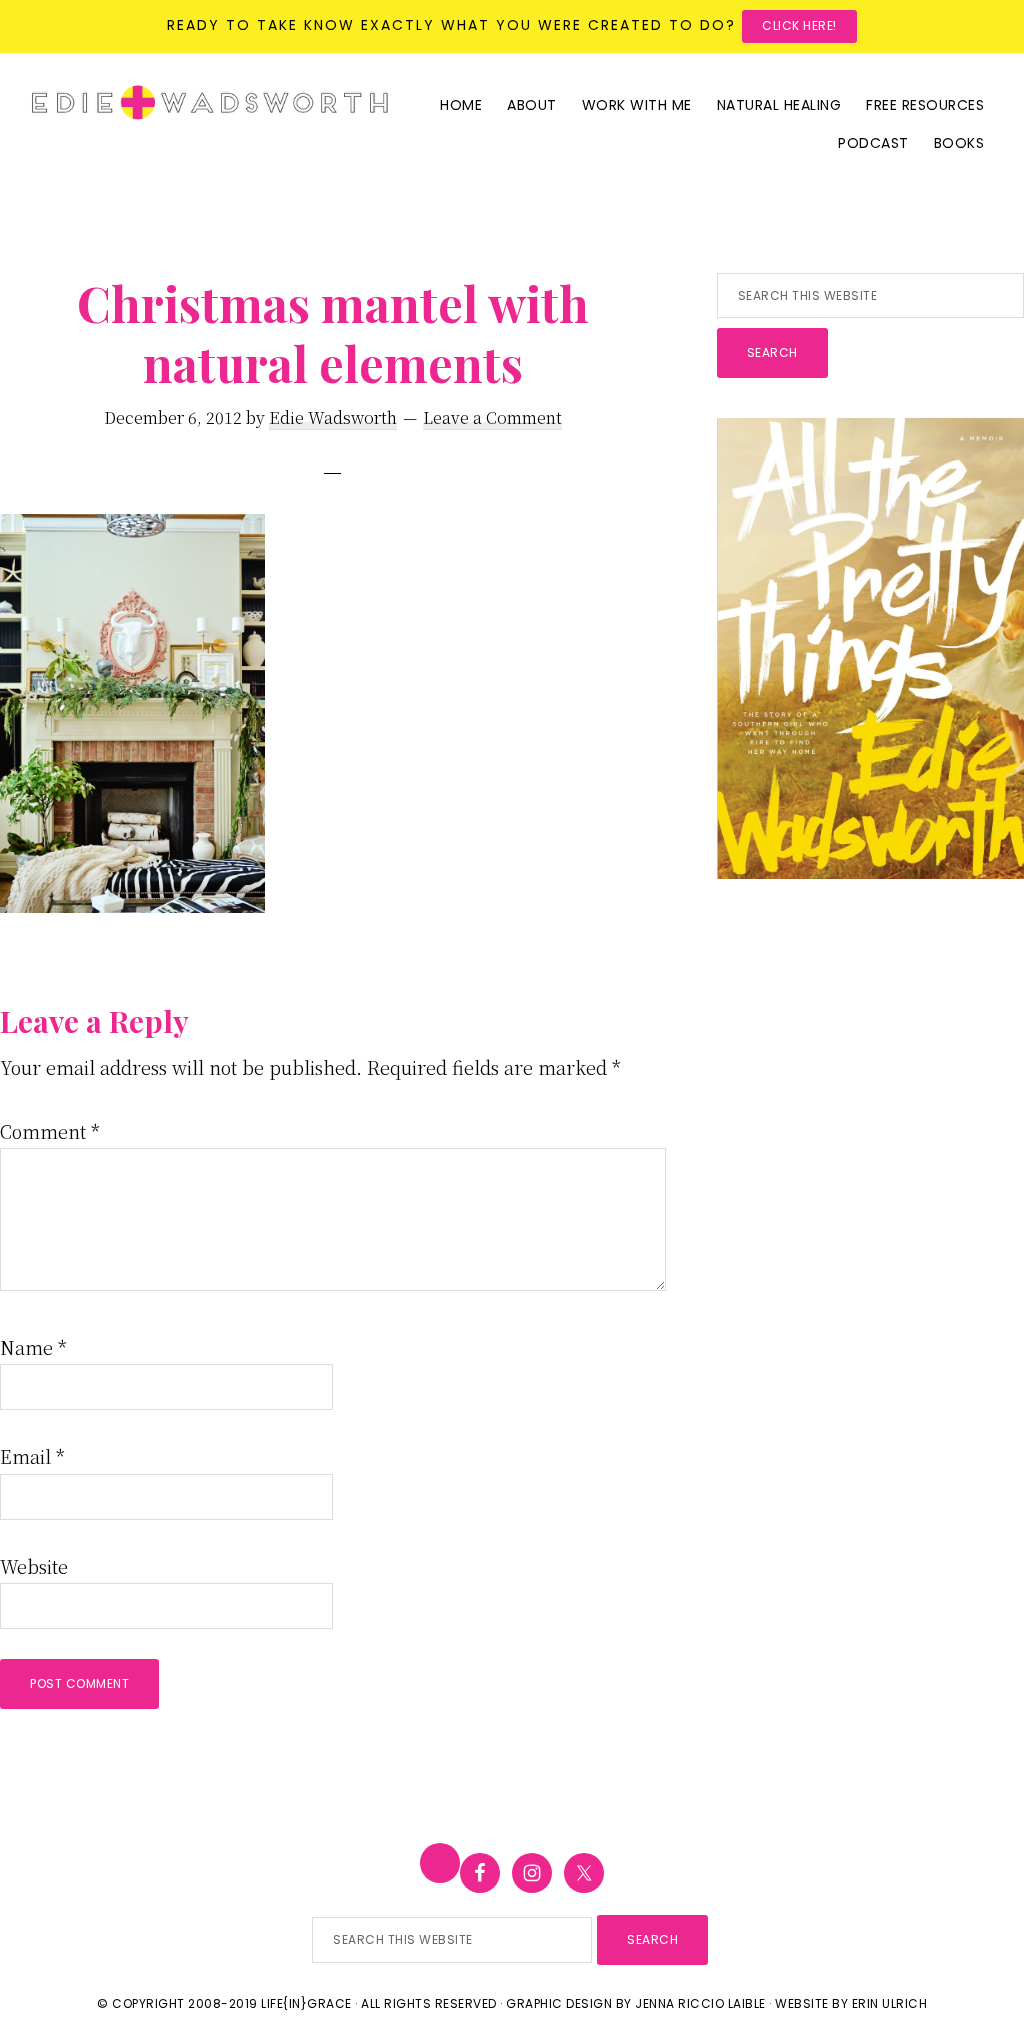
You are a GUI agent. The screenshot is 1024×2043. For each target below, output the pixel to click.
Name (33, 1347)
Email (32, 1456)
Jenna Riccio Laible (700, 2003)
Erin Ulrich (890, 2003)
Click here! (799, 25)
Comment (50, 1131)
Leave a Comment (492, 417)
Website (34, 1566)
